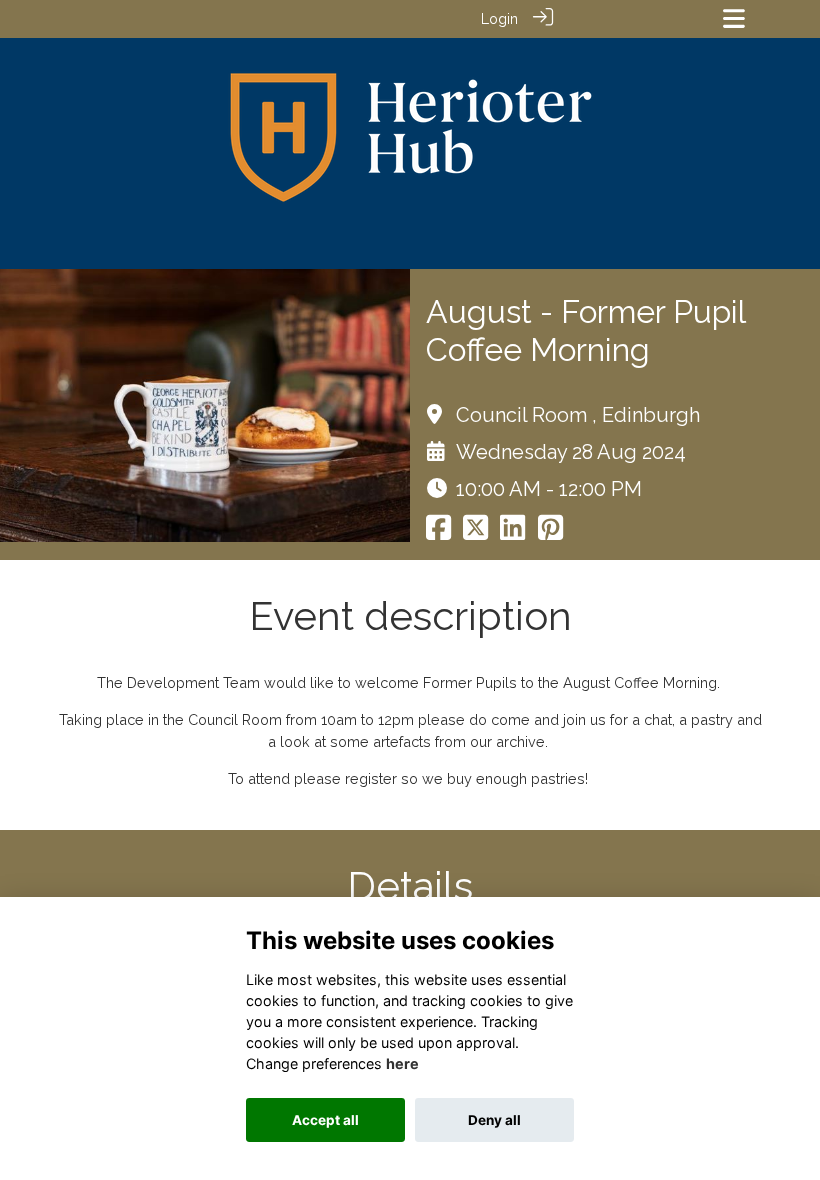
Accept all (325, 1120)
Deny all (494, 1120)
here (402, 1063)
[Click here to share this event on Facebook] (438, 532)
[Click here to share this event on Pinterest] (550, 532)
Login (499, 18)
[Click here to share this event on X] (475, 532)
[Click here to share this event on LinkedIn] (512, 532)
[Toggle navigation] (734, 18)
